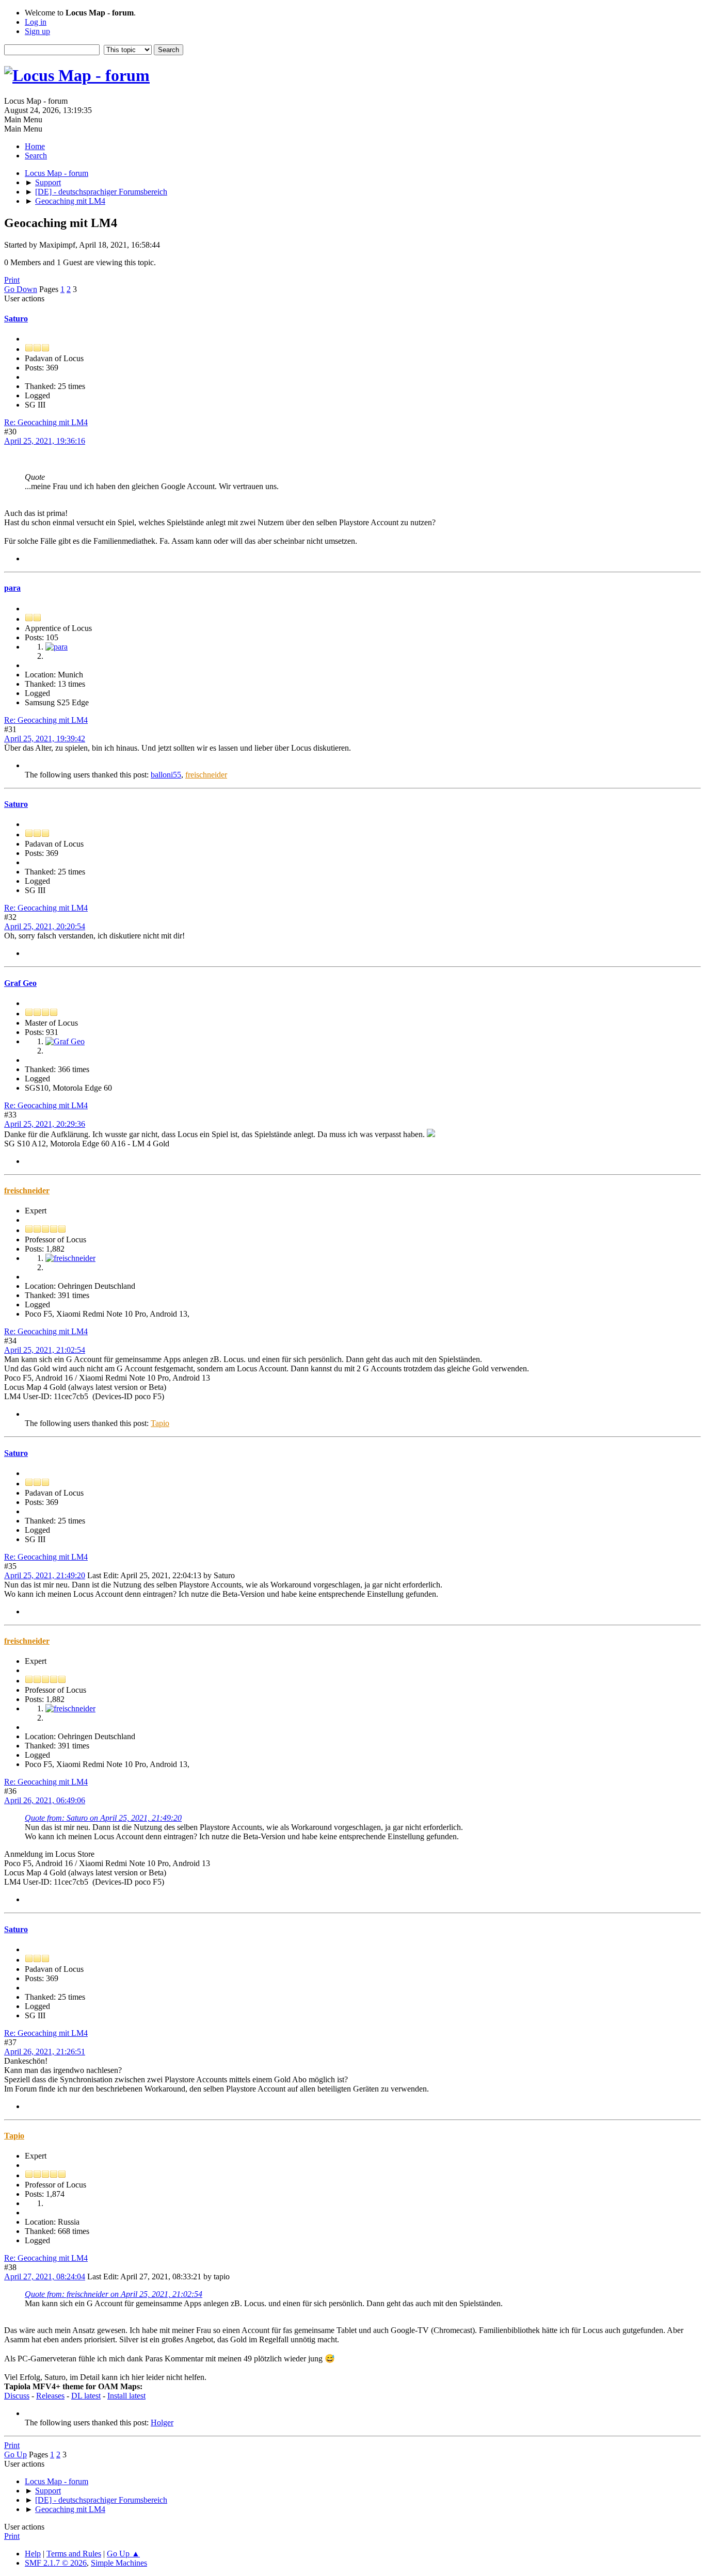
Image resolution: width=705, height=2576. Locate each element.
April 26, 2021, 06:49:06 (45, 1800)
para (12, 588)
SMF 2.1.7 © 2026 (56, 2563)
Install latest (126, 2396)
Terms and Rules (74, 2554)
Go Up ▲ (123, 2554)
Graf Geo (20, 983)
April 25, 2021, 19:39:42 (45, 739)
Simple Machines (119, 2563)
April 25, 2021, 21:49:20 (45, 1575)
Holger (162, 2423)
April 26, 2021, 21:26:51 (45, 2052)
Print (12, 280)
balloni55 (166, 775)
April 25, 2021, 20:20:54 (45, 926)
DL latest (86, 2396)
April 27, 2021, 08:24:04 (45, 2277)
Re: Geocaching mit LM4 (46, 422)
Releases (50, 2396)
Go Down (21, 289)
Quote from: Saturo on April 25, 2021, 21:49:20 (103, 1818)
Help (33, 2554)
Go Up (15, 2455)
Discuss (17, 2396)
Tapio (160, 1423)
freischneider (206, 775)
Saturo (16, 319)
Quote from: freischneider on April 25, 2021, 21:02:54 (114, 2294)
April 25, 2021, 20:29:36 (45, 1124)
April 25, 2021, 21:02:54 (45, 1350)
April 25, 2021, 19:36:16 (45, 441)
